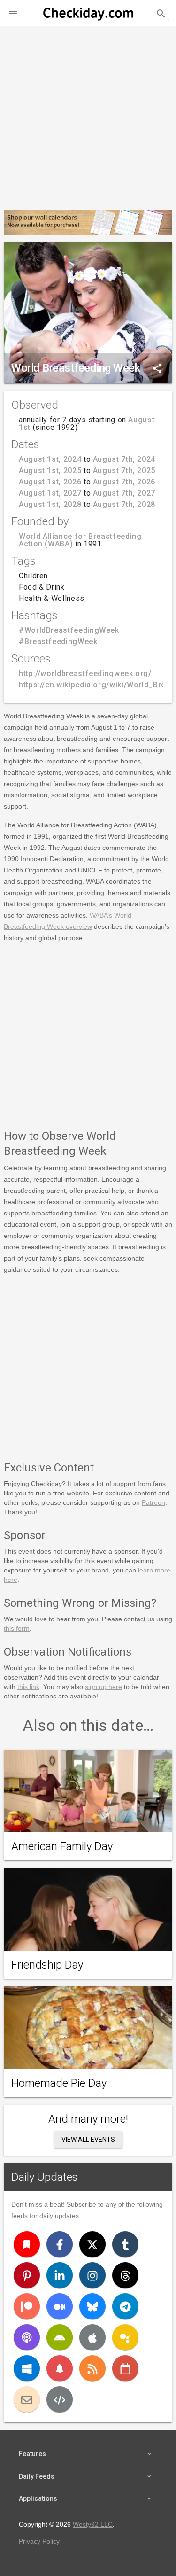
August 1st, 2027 (50, 493)
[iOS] (92, 2337)
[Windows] (27, 2368)
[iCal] (125, 2368)
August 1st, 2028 (50, 504)
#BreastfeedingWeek (58, 642)
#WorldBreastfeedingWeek (69, 630)
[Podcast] (27, 2337)
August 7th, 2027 (124, 493)
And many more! (88, 2119)
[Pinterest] (27, 2275)
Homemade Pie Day (59, 2083)
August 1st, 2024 (50, 459)
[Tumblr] (125, 2244)
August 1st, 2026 (50, 482)
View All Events (88, 2140)
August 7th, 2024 (124, 459)
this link (28, 1687)
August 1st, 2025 (50, 471)
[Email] (27, 2399)
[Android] (60, 2337)
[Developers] (60, 2399)
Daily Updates (45, 2177)
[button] (13, 13)
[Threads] (125, 2275)
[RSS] (92, 2368)
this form (17, 1628)
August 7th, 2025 (124, 471)
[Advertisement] (88, 114)
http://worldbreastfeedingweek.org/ (85, 673)
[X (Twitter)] (92, 2244)
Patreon (153, 1502)
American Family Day (62, 1846)
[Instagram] (92, 2275)
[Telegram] (125, 2306)
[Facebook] (60, 2244)
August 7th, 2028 (124, 504)
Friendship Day (47, 1965)
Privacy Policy (39, 2541)
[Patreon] (27, 2306)
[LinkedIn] (60, 2275)
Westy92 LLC (93, 2524)
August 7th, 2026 (124, 482)
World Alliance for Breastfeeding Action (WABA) (80, 540)
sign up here (103, 1687)
